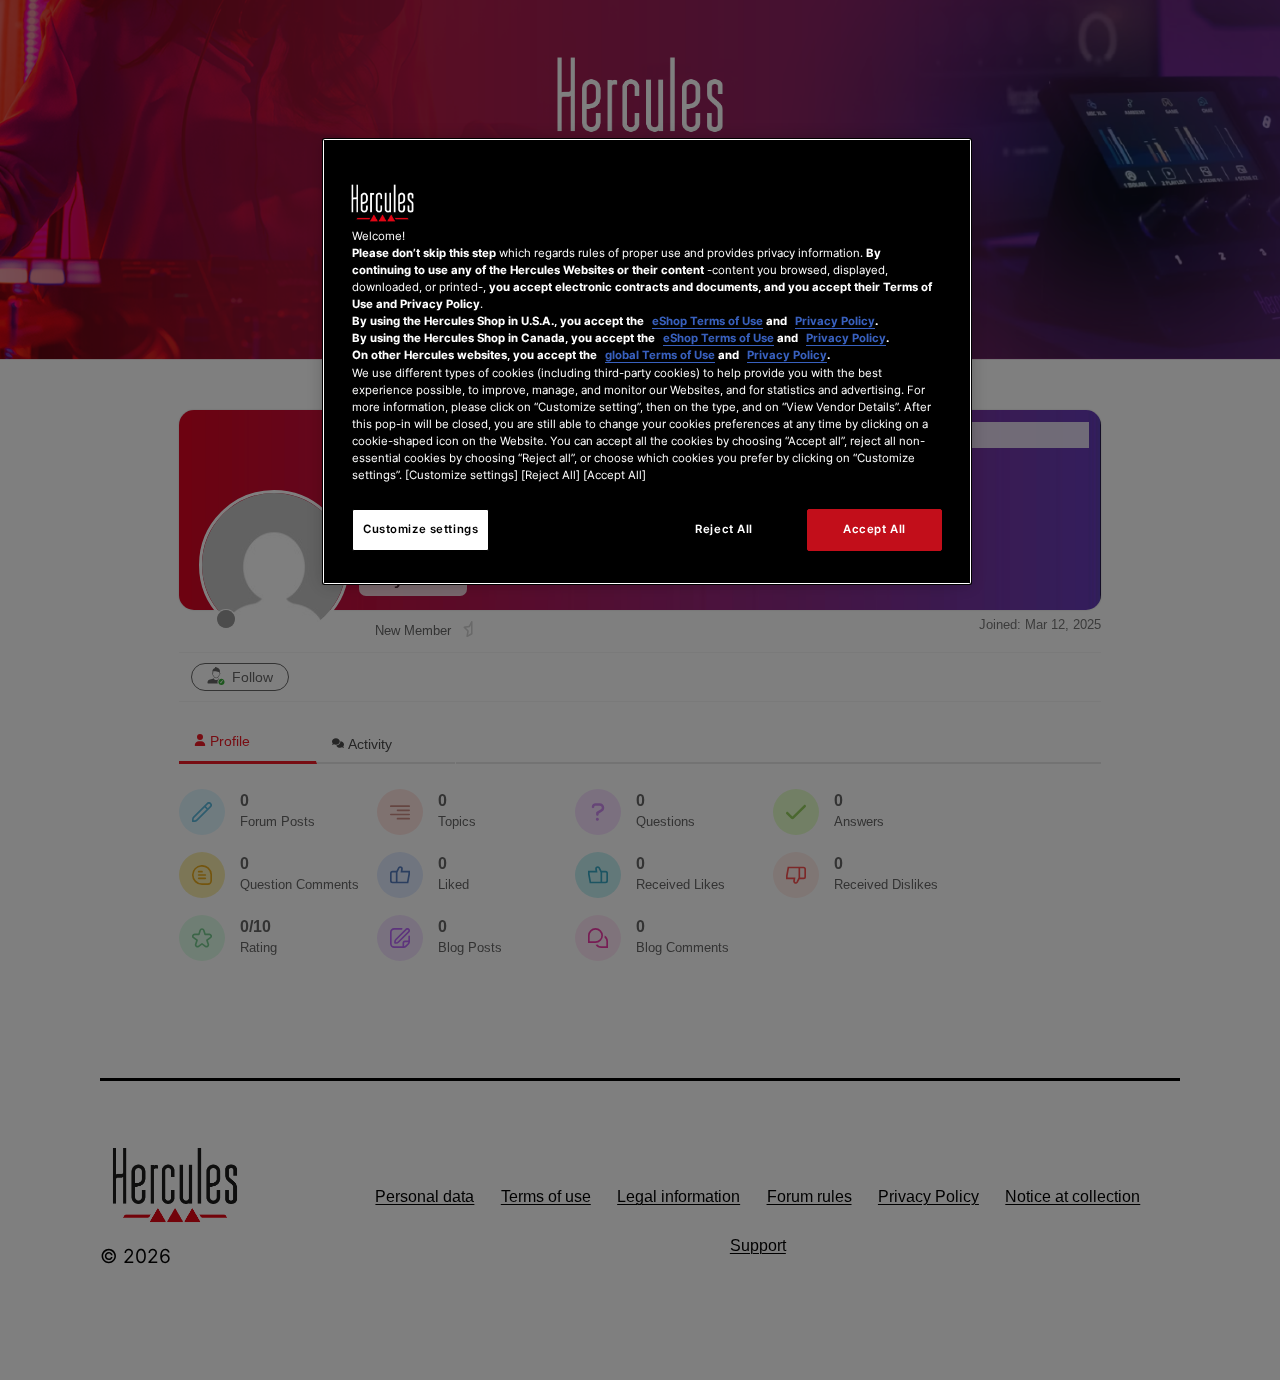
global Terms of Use (660, 355)
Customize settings (420, 529)
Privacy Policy (835, 321)
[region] (647, 361)
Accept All (874, 529)
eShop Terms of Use (707, 321)
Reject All (724, 529)
